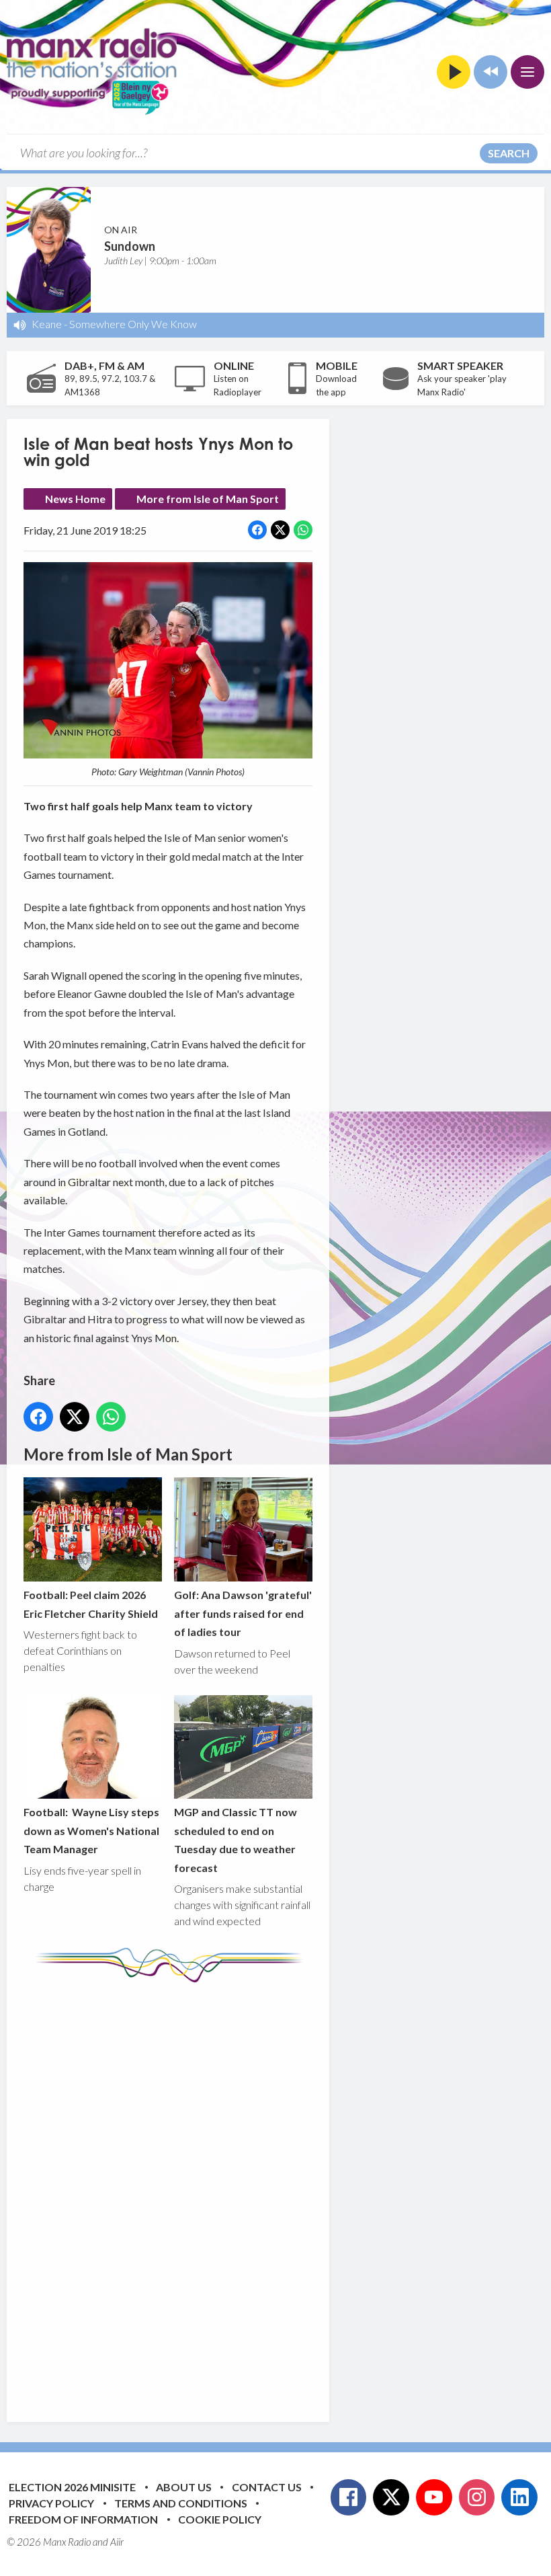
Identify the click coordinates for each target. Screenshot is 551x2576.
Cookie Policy (220, 2519)
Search (509, 153)
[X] (391, 2497)
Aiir (117, 2542)
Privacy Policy (51, 2503)
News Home (75, 499)
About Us (184, 2487)
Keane (47, 324)
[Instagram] (477, 2497)
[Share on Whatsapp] (303, 530)
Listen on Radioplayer (238, 385)
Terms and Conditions (181, 2503)
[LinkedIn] (519, 2497)
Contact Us (267, 2487)
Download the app (336, 385)
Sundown (130, 246)
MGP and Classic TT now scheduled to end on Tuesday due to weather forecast (236, 1839)
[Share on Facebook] (257, 530)
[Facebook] (349, 2497)
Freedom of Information (83, 2519)
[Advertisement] (275, 2192)
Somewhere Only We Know (133, 324)
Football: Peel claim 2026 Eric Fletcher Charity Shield (91, 1604)
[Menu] (527, 72)
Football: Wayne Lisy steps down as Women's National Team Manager (91, 1830)
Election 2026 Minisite (72, 2487)
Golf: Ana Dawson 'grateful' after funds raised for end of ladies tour (243, 1613)
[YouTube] (434, 2497)
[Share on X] (280, 530)
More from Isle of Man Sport (208, 499)
